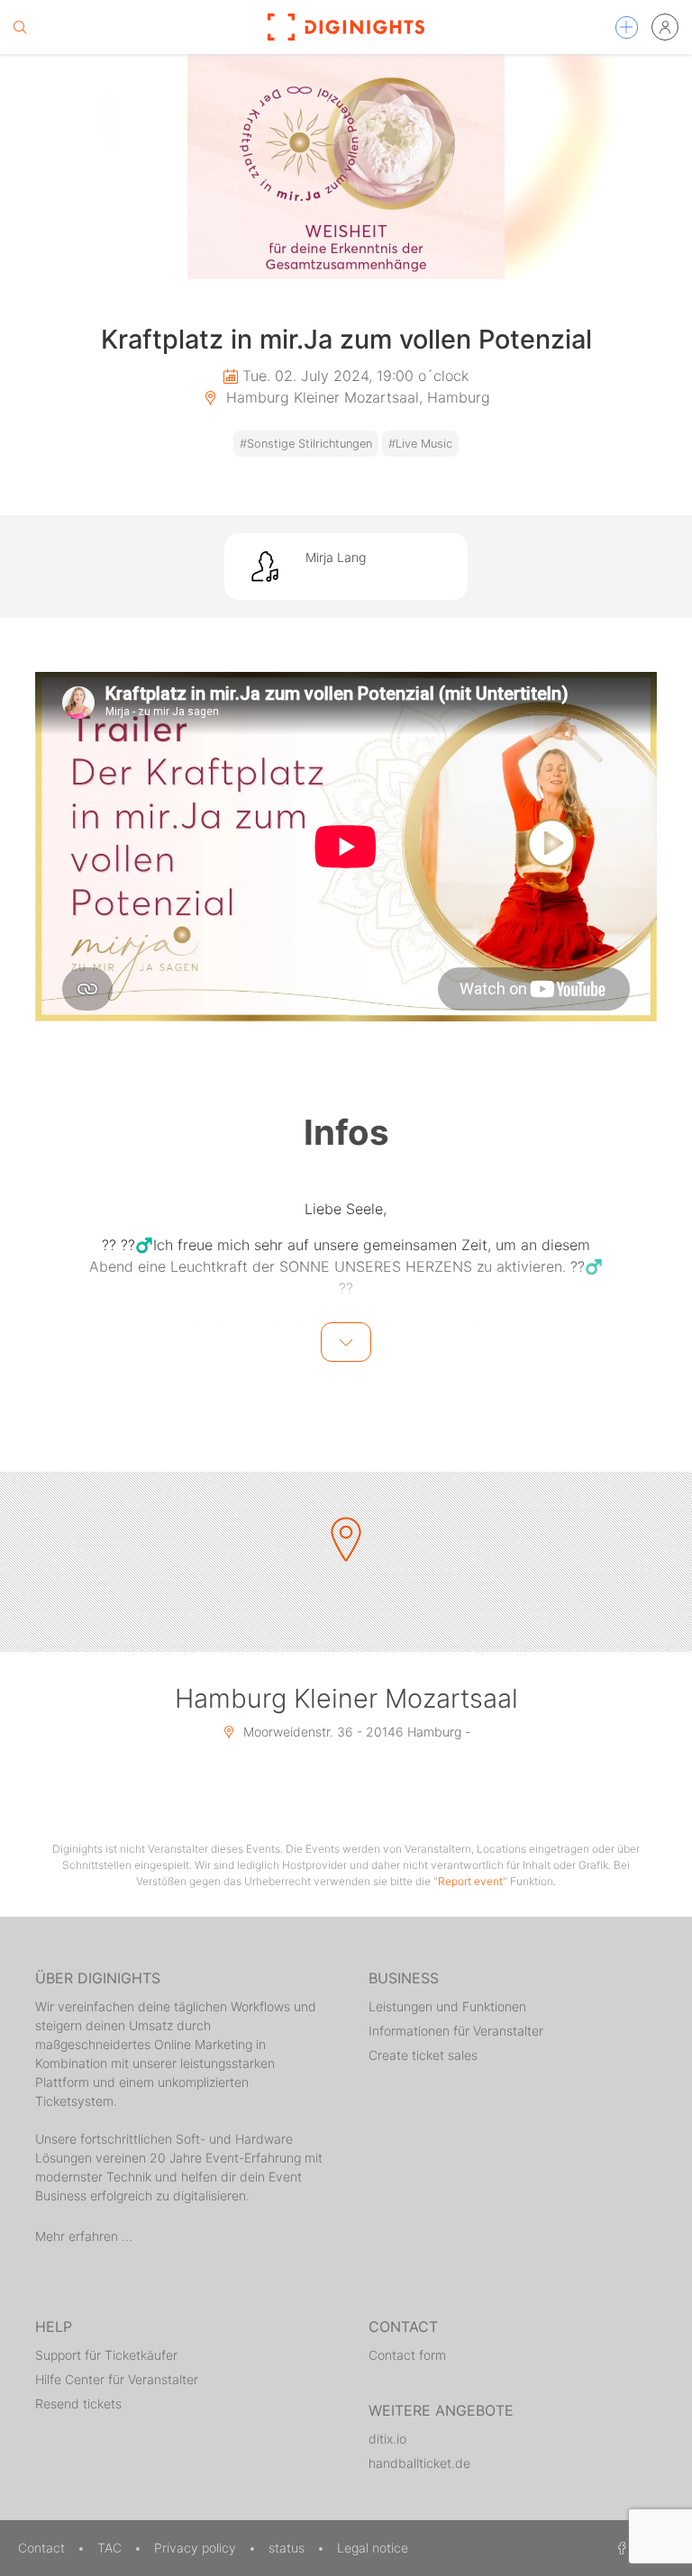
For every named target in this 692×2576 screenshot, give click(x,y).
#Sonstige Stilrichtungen (306, 444)
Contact (43, 2548)
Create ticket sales (423, 2055)
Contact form (407, 2355)
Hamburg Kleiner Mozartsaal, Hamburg (356, 397)
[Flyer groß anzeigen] (346, 167)
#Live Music (420, 444)
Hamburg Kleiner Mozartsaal (346, 1698)
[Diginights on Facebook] (619, 2548)
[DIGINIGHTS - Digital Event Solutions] (346, 27)
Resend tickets (78, 2404)
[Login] (665, 27)
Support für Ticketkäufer (106, 2355)
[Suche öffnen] (20, 27)
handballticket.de (419, 2463)
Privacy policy (197, 2548)
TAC (111, 2548)
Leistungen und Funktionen (447, 2006)
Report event (470, 1881)
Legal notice (373, 2548)
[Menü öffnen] (627, 27)
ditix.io (387, 2439)
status (288, 2548)
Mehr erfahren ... (84, 2236)
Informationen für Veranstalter (456, 2031)
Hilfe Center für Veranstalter (117, 2379)
